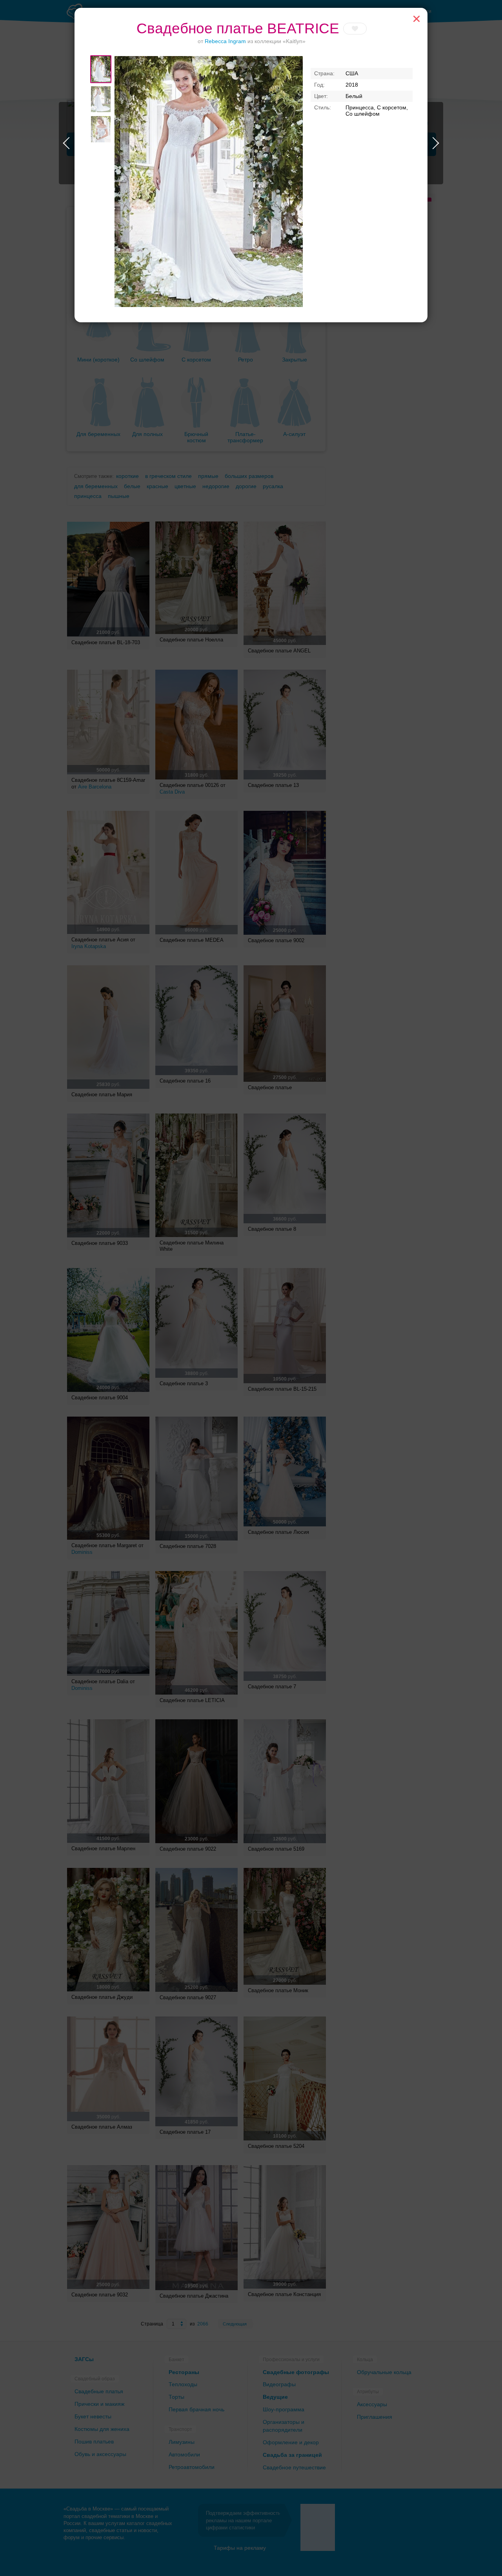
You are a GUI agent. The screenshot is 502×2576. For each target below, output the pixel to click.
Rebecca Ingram (225, 41)
